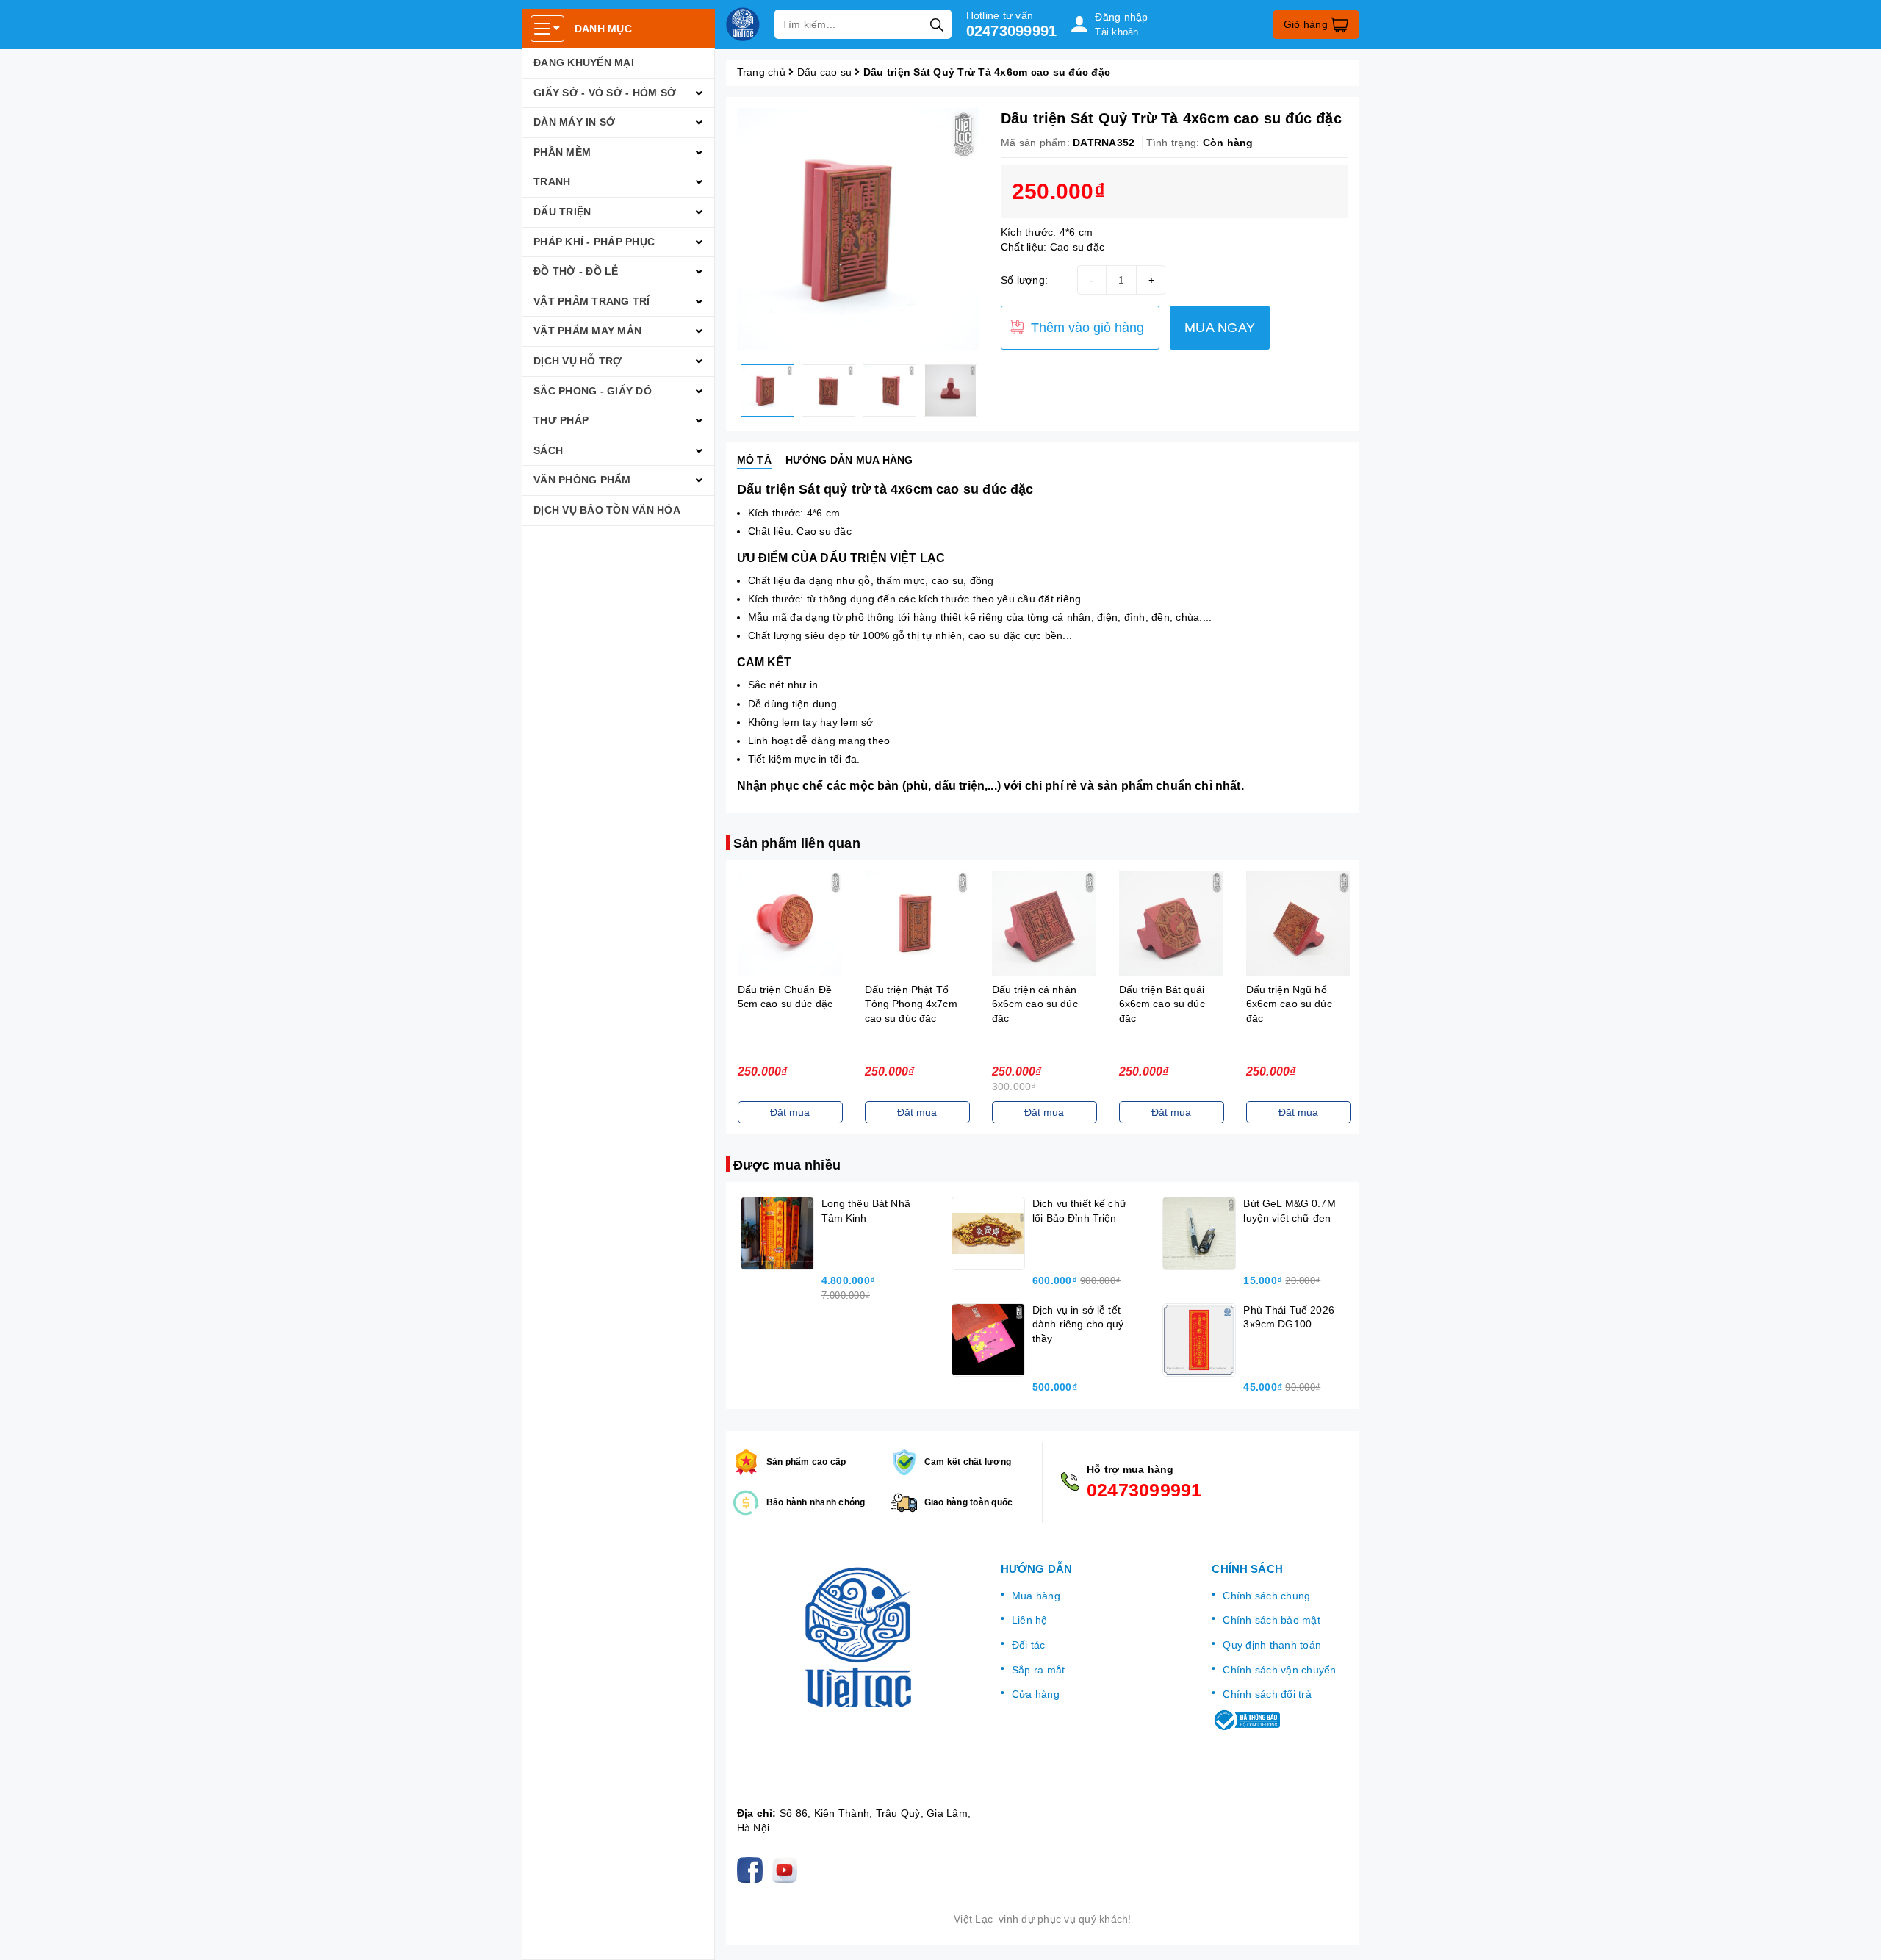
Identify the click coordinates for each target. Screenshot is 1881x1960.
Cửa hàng (1036, 1694)
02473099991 (1012, 31)
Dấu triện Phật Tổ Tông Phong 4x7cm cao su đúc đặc (910, 1004)
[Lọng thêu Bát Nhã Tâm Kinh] (777, 1233)
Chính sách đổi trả (1267, 1694)
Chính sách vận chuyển (1279, 1670)
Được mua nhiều (787, 1165)
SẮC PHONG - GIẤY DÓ (593, 391)
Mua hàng (1036, 1596)
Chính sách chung (1266, 1596)
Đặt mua (789, 1112)
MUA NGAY (1220, 328)
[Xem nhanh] (789, 923)
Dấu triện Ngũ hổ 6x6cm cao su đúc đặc (1288, 1004)
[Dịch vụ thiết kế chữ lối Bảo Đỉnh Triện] (988, 1233)
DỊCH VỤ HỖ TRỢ (578, 361)
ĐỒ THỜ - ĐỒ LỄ (576, 271)
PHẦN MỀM (562, 152)
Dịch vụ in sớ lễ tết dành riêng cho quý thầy (1078, 1324)
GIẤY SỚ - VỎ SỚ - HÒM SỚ (605, 93)
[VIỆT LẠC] (743, 24)
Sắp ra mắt (1039, 1670)
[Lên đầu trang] (1855, 1934)
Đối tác (1029, 1645)
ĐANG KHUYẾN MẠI (584, 62)
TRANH (552, 181)
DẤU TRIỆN (562, 212)
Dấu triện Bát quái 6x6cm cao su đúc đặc (1161, 1004)
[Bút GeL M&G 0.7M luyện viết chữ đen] (1199, 1233)
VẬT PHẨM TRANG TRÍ (592, 301)
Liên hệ (1030, 1620)
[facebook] (753, 1870)
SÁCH (548, 450)
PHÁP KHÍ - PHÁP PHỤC (594, 242)
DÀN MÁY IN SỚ (574, 122)
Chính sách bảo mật (1272, 1620)
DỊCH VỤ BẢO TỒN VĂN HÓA (607, 510)
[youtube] (787, 1870)
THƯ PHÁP (561, 420)
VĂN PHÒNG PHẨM (582, 480)
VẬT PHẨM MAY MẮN (587, 331)
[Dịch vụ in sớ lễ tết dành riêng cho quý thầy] (988, 1340)
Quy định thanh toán (1272, 1645)
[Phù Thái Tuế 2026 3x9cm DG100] (1199, 1340)
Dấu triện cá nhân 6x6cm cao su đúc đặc (1034, 1004)
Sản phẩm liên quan (797, 843)
